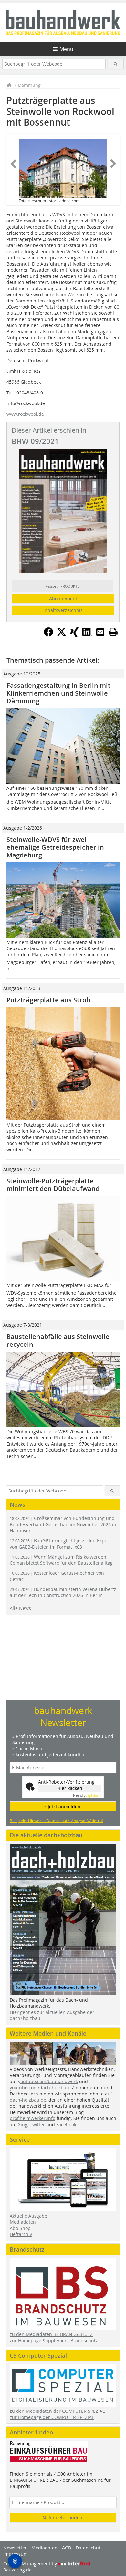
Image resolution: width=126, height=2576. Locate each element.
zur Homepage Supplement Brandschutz (54, 2340)
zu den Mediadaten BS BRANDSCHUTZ (51, 2334)
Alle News (20, 1608)
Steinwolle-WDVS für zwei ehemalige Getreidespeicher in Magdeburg (55, 847)
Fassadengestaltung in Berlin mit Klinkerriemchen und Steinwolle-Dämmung (58, 693)
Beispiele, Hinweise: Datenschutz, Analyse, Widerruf (56, 1821)
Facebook (66, 2124)
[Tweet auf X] (61, 635)
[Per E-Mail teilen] (100, 632)
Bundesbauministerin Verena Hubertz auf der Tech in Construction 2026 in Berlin (63, 1592)
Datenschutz (89, 2548)
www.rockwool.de (25, 414)
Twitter (37, 2124)
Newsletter (15, 2548)
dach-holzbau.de (28, 2100)
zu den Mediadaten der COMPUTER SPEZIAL (57, 2411)
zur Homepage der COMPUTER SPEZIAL (52, 2417)
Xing (23, 2124)
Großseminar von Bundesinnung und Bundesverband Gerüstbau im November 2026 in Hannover (63, 1524)
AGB (67, 2548)
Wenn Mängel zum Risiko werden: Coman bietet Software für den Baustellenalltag (61, 1560)
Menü (66, 49)
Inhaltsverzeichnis (63, 610)
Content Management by (31, 2564)
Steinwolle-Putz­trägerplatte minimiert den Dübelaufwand (53, 1185)
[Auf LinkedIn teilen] (87, 635)
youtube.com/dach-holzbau (39, 2088)
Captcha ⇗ (87, 1795)
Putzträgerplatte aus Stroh (48, 1000)
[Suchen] (116, 64)
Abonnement (63, 599)
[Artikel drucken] (113, 632)
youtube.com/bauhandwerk (48, 2081)
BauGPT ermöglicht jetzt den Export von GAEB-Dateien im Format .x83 (60, 1544)
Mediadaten (23, 2222)
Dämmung (29, 85)
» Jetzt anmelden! (63, 1806)
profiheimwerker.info (32, 2118)
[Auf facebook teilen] (48, 635)
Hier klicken (70, 1788)
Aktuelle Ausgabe (28, 2216)
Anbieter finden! (65, 2518)
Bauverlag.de (17, 2570)
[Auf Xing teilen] (74, 635)
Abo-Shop (20, 2228)
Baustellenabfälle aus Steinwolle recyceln (58, 1340)
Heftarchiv (21, 2234)
